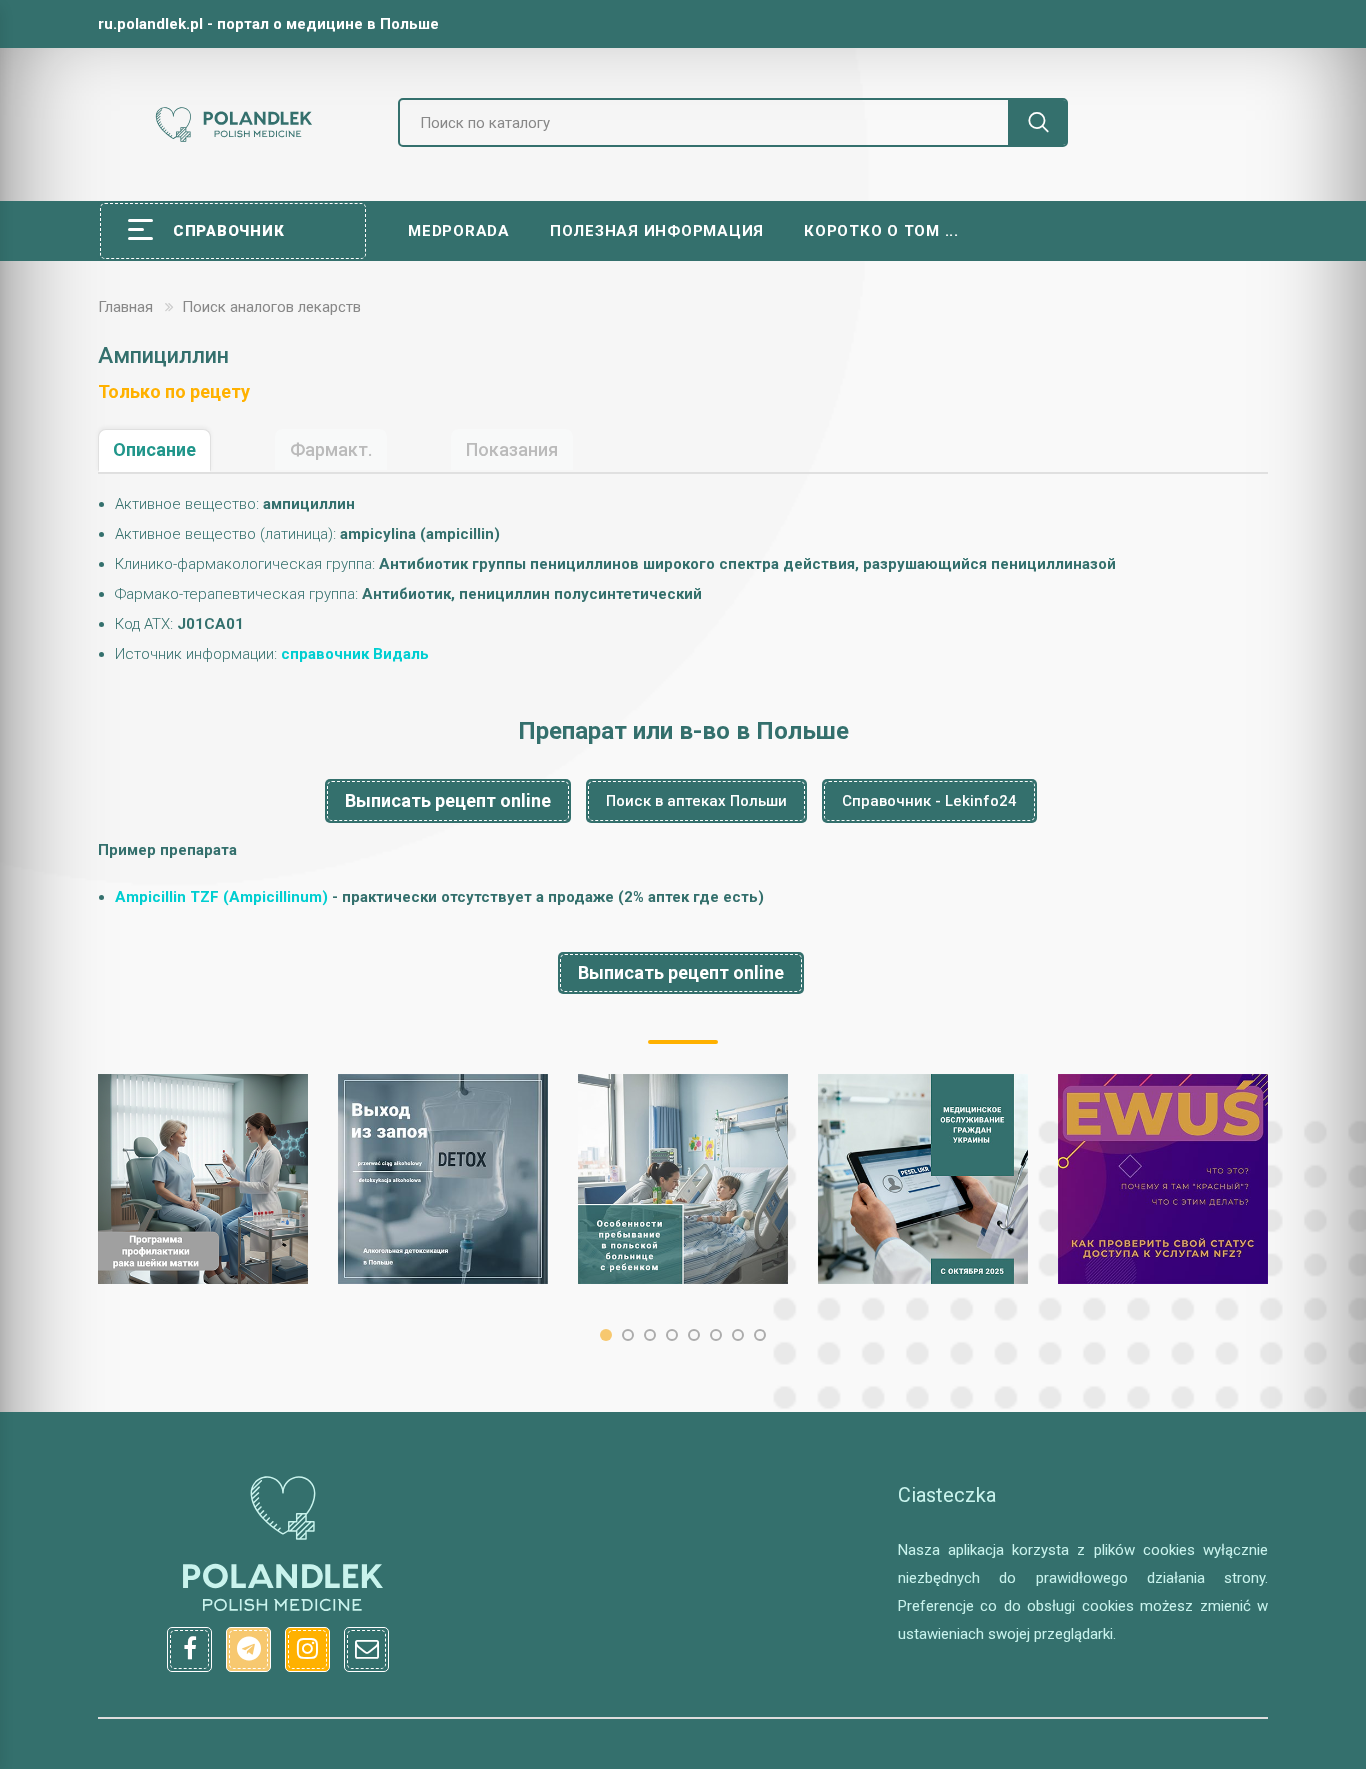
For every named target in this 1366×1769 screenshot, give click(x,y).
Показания (512, 449)
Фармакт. (331, 449)
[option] (203, 1179)
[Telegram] (248, 1649)
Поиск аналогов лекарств (271, 307)
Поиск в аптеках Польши (696, 801)
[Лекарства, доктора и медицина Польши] (233, 139)
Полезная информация (657, 231)
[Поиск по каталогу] (1038, 122)
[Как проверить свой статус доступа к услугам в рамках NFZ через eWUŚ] (1163, 1179)
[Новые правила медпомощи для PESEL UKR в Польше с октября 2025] (923, 1179)
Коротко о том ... (881, 231)
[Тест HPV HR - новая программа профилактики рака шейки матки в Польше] (203, 1179)
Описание (154, 449)
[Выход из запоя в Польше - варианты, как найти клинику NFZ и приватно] (443, 1179)
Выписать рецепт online (448, 800)
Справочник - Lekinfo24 (929, 801)
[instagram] (307, 1649)
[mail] (366, 1649)
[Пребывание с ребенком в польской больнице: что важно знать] (683, 1179)
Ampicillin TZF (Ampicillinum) (221, 897)
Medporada (459, 231)
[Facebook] (189, 1649)
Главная (125, 307)
